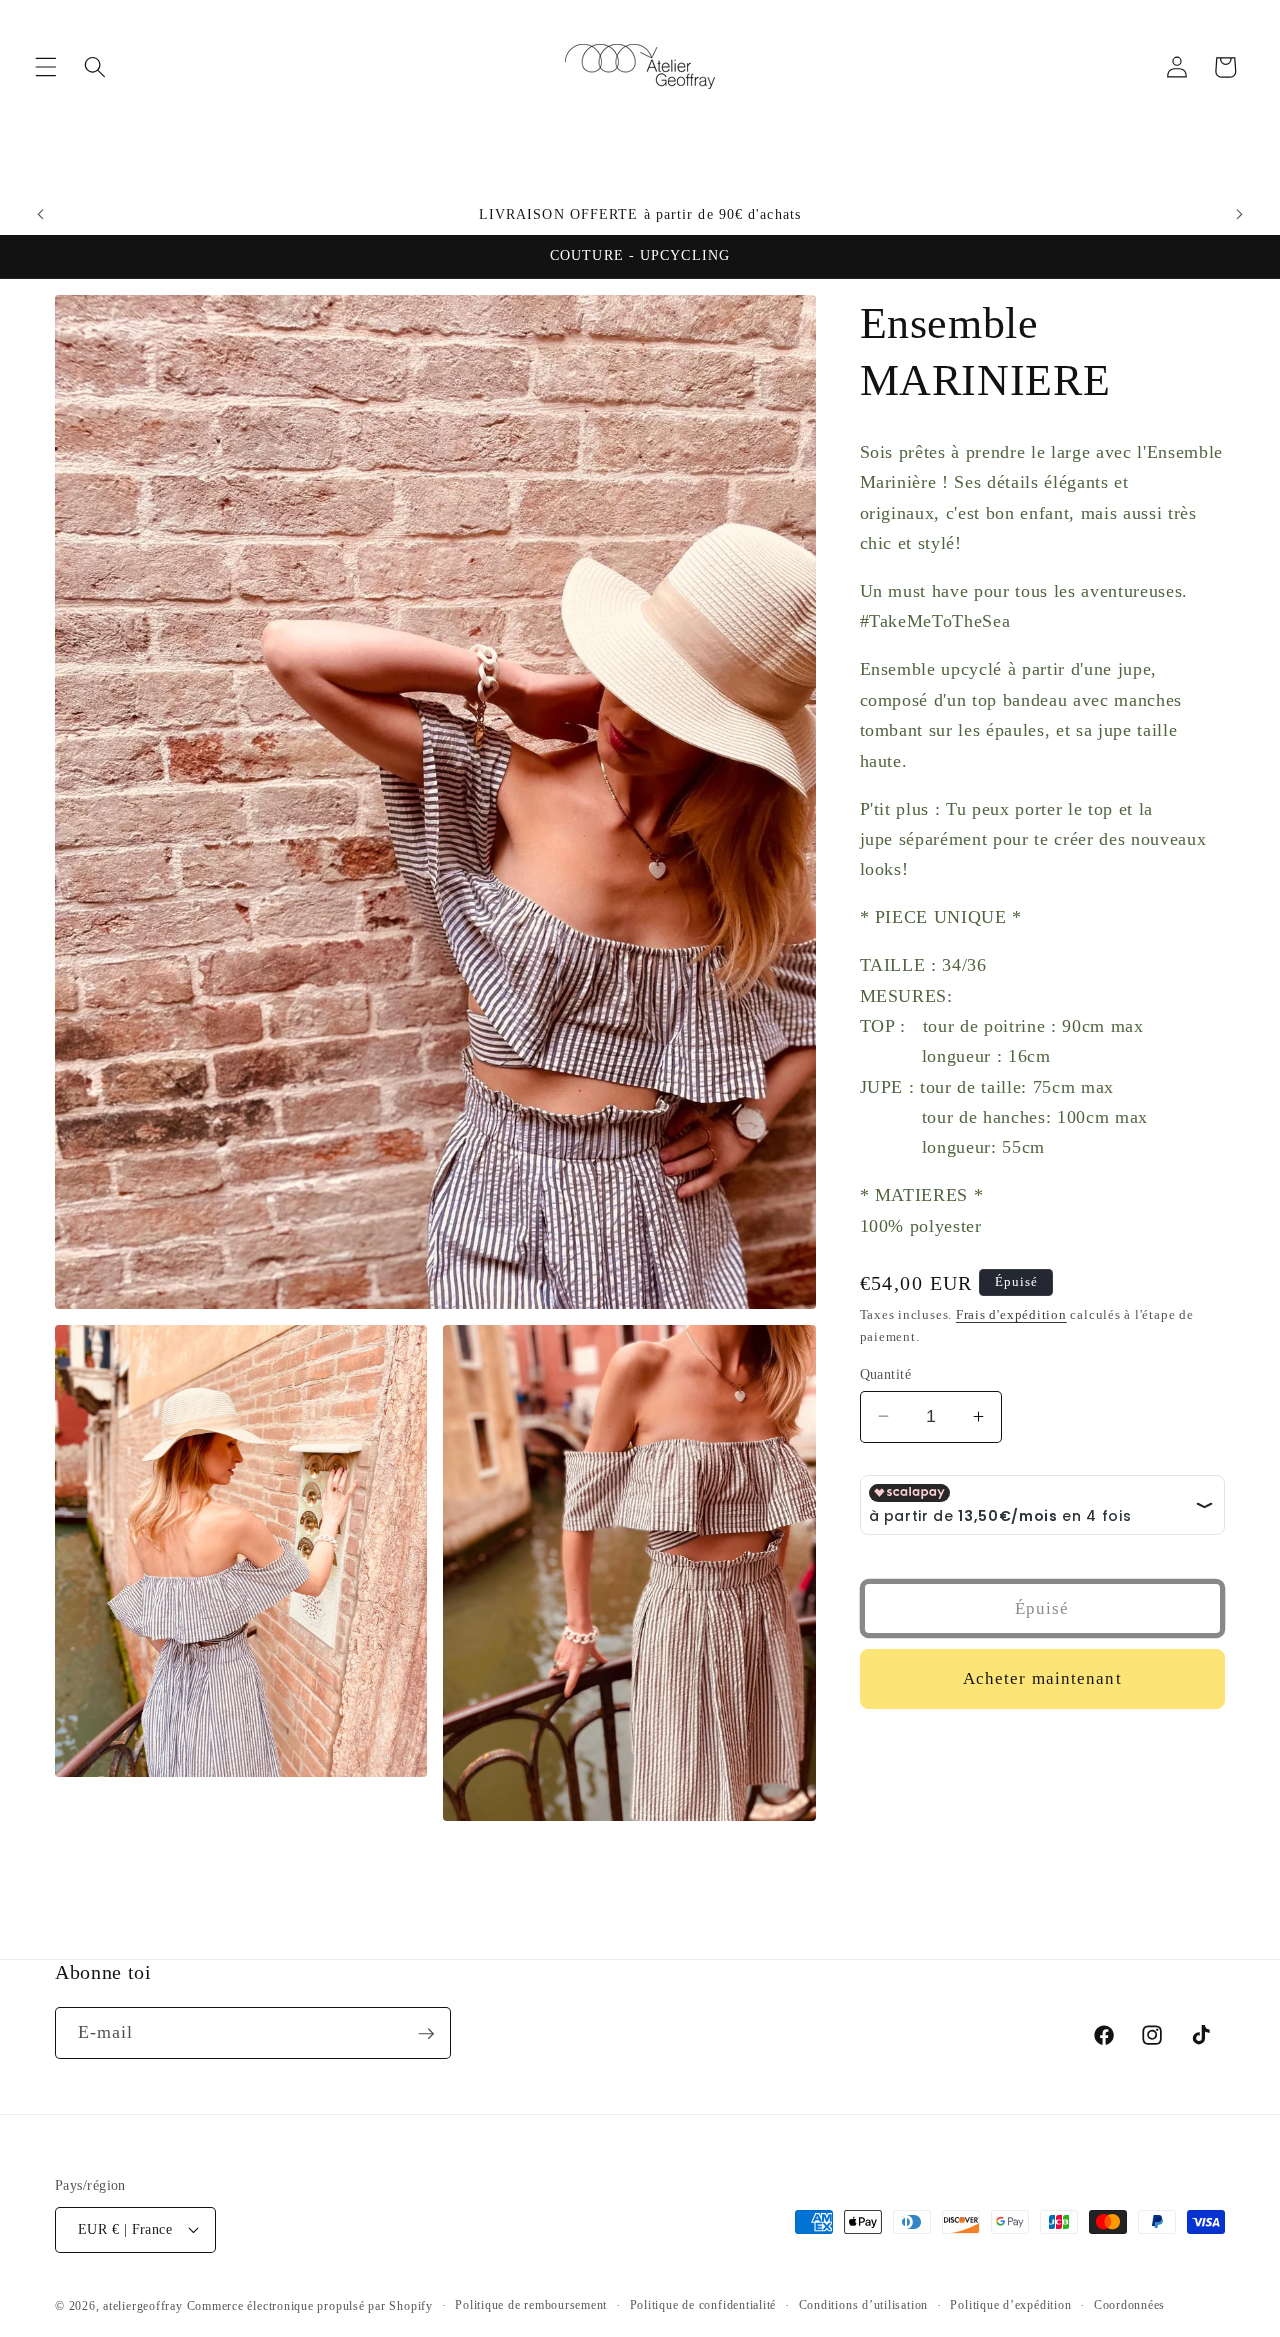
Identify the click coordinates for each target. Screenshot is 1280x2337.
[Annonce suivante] (1239, 215)
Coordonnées (1129, 2305)
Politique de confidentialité (703, 2305)
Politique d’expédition (1010, 2305)
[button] (46, 67)
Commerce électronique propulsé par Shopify (310, 2306)
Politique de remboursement (531, 2305)
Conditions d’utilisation (863, 2305)
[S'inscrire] (426, 2034)
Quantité (886, 1373)
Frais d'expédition (1011, 1314)
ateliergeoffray (143, 2306)
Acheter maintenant (1042, 1678)
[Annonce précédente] (41, 215)
